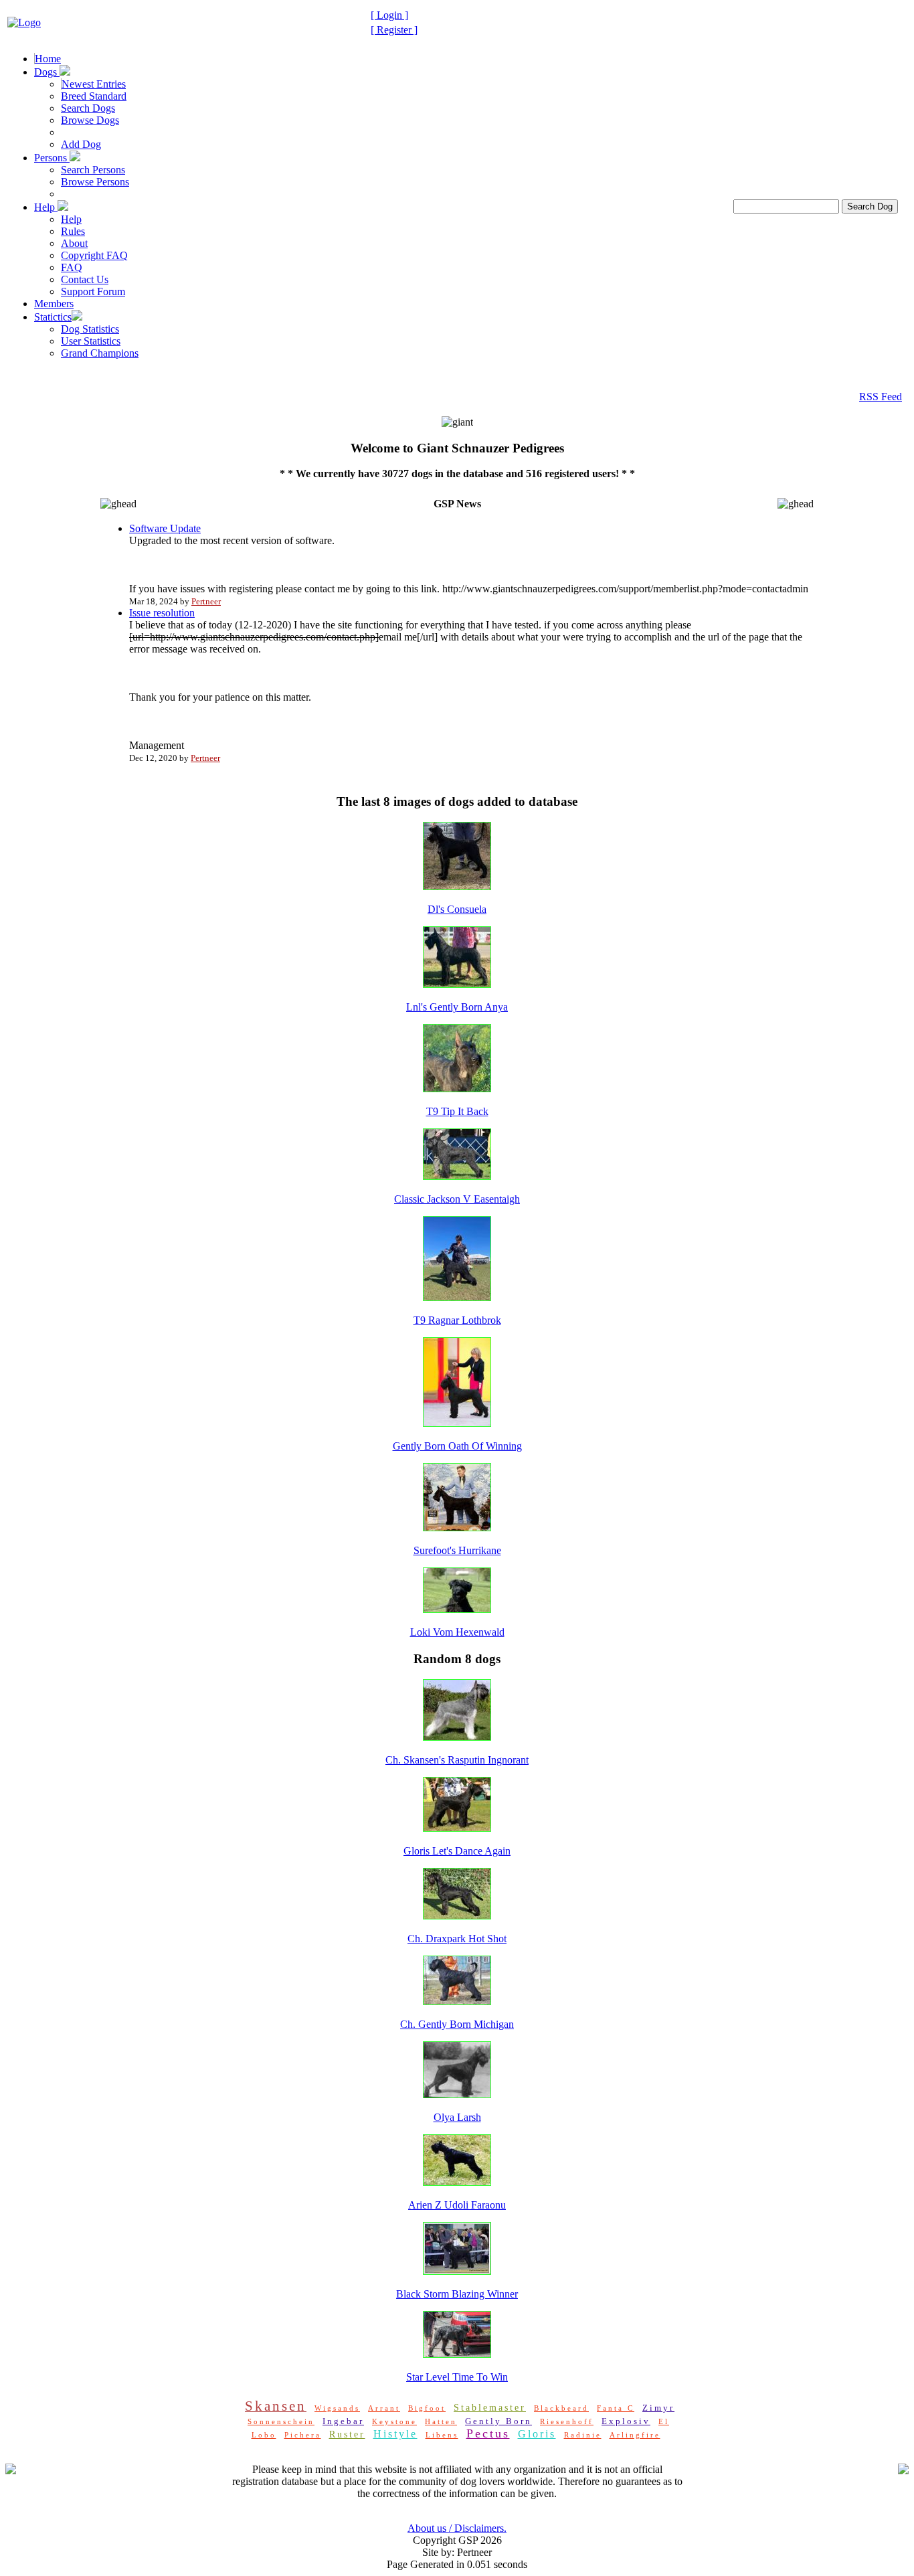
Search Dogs (88, 108)
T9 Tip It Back (457, 1111)
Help (46, 207)
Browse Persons (95, 182)
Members (54, 304)
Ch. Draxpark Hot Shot (457, 1939)
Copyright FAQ (94, 255)
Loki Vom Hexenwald (457, 1632)
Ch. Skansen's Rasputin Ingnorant (457, 1760)
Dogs (47, 72)
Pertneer (206, 601)
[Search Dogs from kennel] (240, 2407)
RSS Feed (881, 397)
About (74, 243)
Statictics (53, 317)
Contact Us (85, 279)
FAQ (72, 267)
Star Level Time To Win (457, 2377)
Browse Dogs (90, 120)
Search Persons (93, 170)
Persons (52, 158)
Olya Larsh (457, 2117)
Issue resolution (162, 613)
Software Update (165, 528)
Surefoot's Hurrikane (457, 1550)
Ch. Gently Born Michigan (457, 2024)
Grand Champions (100, 353)
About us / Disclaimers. (457, 2528)
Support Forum (93, 291)
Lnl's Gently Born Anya (457, 1007)
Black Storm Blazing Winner (457, 2294)
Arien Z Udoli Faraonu (457, 2205)
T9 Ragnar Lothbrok (457, 1320)
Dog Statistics (90, 329)
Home (48, 59)
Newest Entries (94, 84)
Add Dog (81, 144)
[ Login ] (389, 15)
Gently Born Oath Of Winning (457, 1446)
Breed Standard (94, 96)
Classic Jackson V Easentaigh (457, 1199)
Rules (73, 231)
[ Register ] (394, 30)
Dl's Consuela (457, 909)
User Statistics (91, 341)
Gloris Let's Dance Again (457, 1851)
